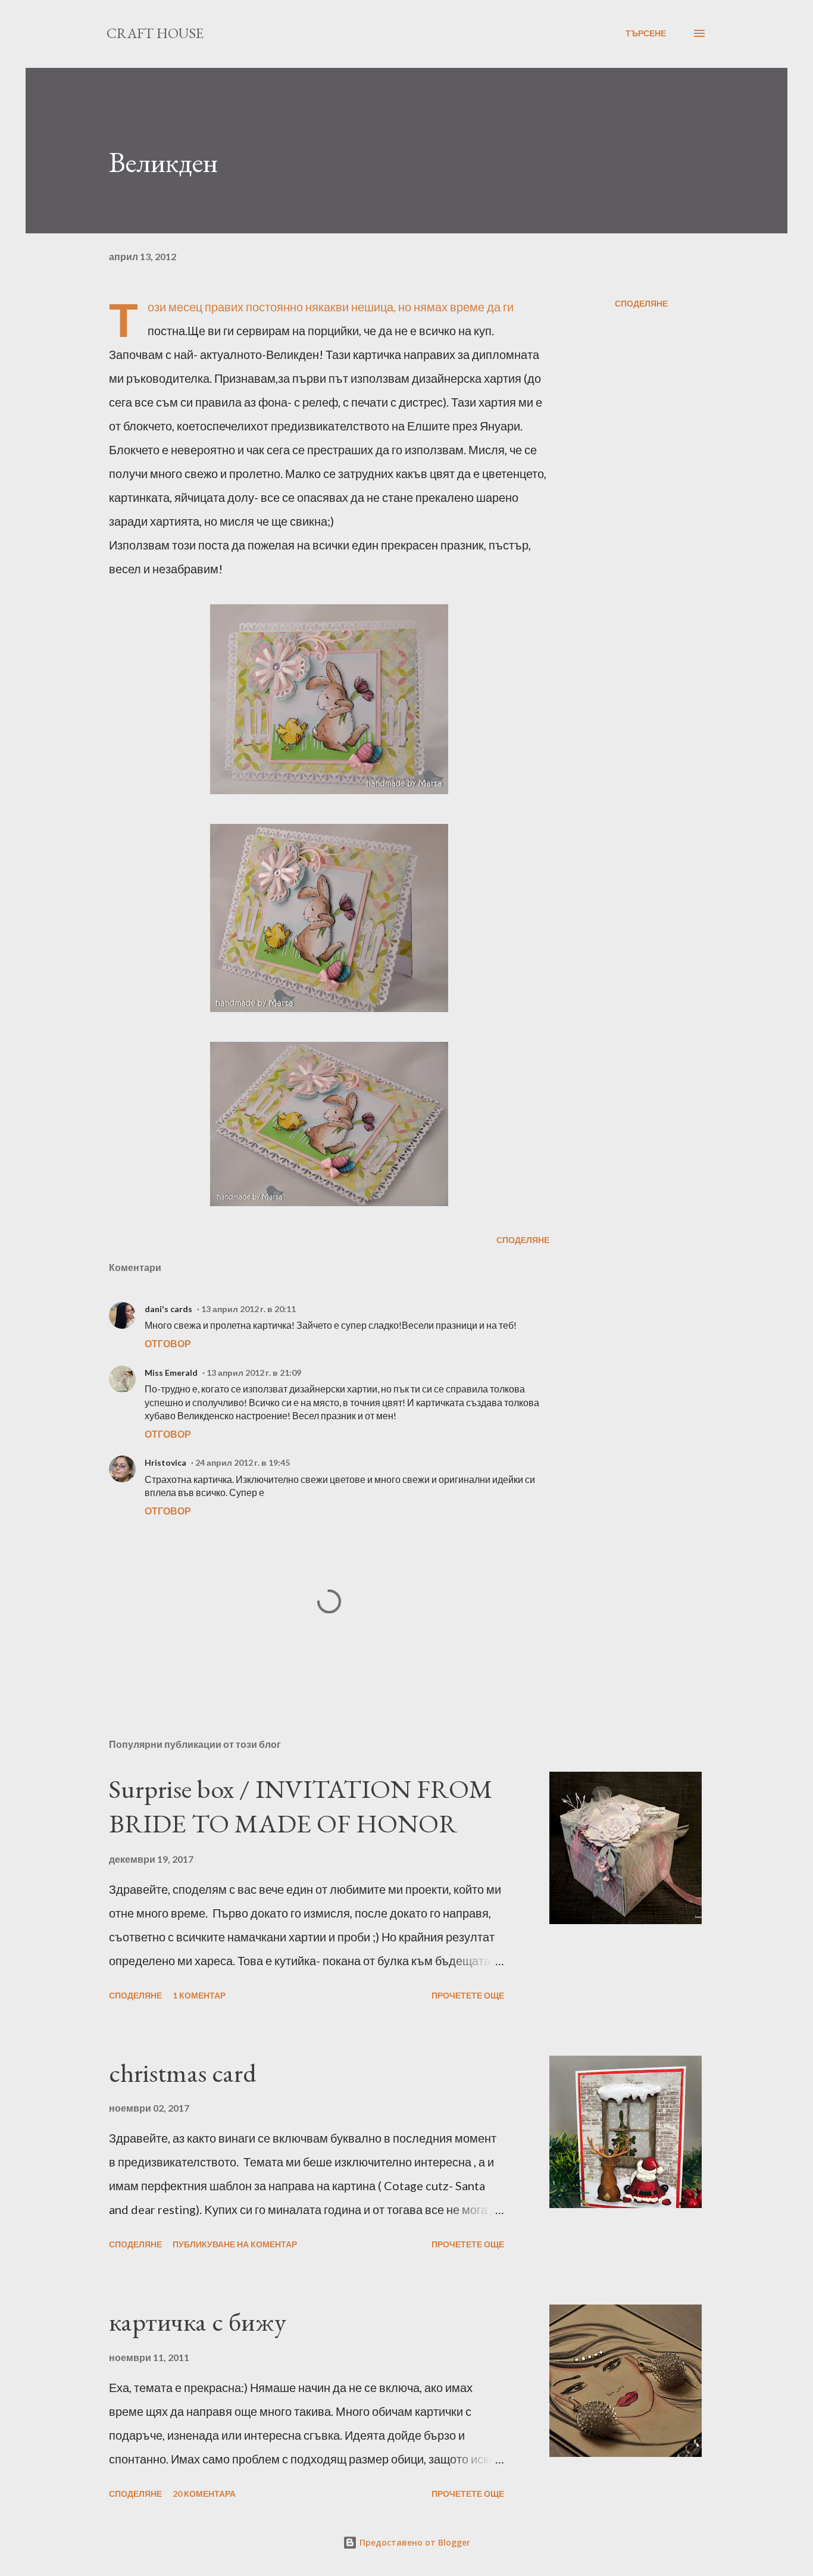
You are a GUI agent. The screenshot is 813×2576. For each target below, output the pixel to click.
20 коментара (204, 2494)
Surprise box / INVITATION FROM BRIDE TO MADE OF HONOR (301, 1806)
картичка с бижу (198, 2321)
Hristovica (165, 1462)
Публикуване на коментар (235, 2244)
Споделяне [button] (641, 303)
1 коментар (199, 1995)
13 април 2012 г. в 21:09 (254, 1373)
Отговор (168, 1343)
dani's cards (168, 1309)
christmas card (183, 2073)
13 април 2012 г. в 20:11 (248, 1309)
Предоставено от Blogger (414, 2542)
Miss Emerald (171, 1373)
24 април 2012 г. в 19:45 (243, 1462)
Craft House (155, 33)
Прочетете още (468, 1995)
